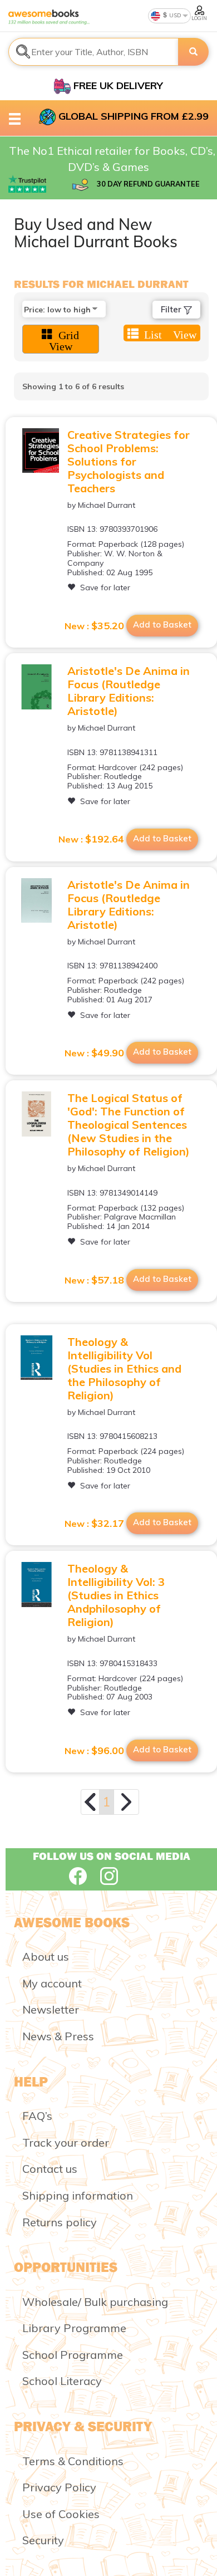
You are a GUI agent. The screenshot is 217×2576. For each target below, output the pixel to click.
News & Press (58, 2036)
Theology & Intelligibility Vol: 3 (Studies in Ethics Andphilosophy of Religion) (116, 1595)
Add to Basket (162, 625)
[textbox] (93, 52)
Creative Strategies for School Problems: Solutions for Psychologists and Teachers (129, 461)
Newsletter (51, 2009)
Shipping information (78, 2195)
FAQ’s (37, 2116)
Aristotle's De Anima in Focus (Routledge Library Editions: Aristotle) (129, 691)
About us (46, 1957)
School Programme (73, 2355)
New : (94, 626)
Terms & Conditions (73, 2461)
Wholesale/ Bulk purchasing (95, 2302)
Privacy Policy (59, 2487)
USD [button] (174, 15)
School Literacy (62, 2381)
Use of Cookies (61, 2514)
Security (43, 2540)
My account (52, 1983)
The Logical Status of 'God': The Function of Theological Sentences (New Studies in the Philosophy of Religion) (129, 1125)
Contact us (50, 2169)
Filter (172, 309)
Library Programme (74, 2328)
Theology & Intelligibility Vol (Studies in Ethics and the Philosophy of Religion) (124, 1368)
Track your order (66, 2142)
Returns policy (60, 2222)
